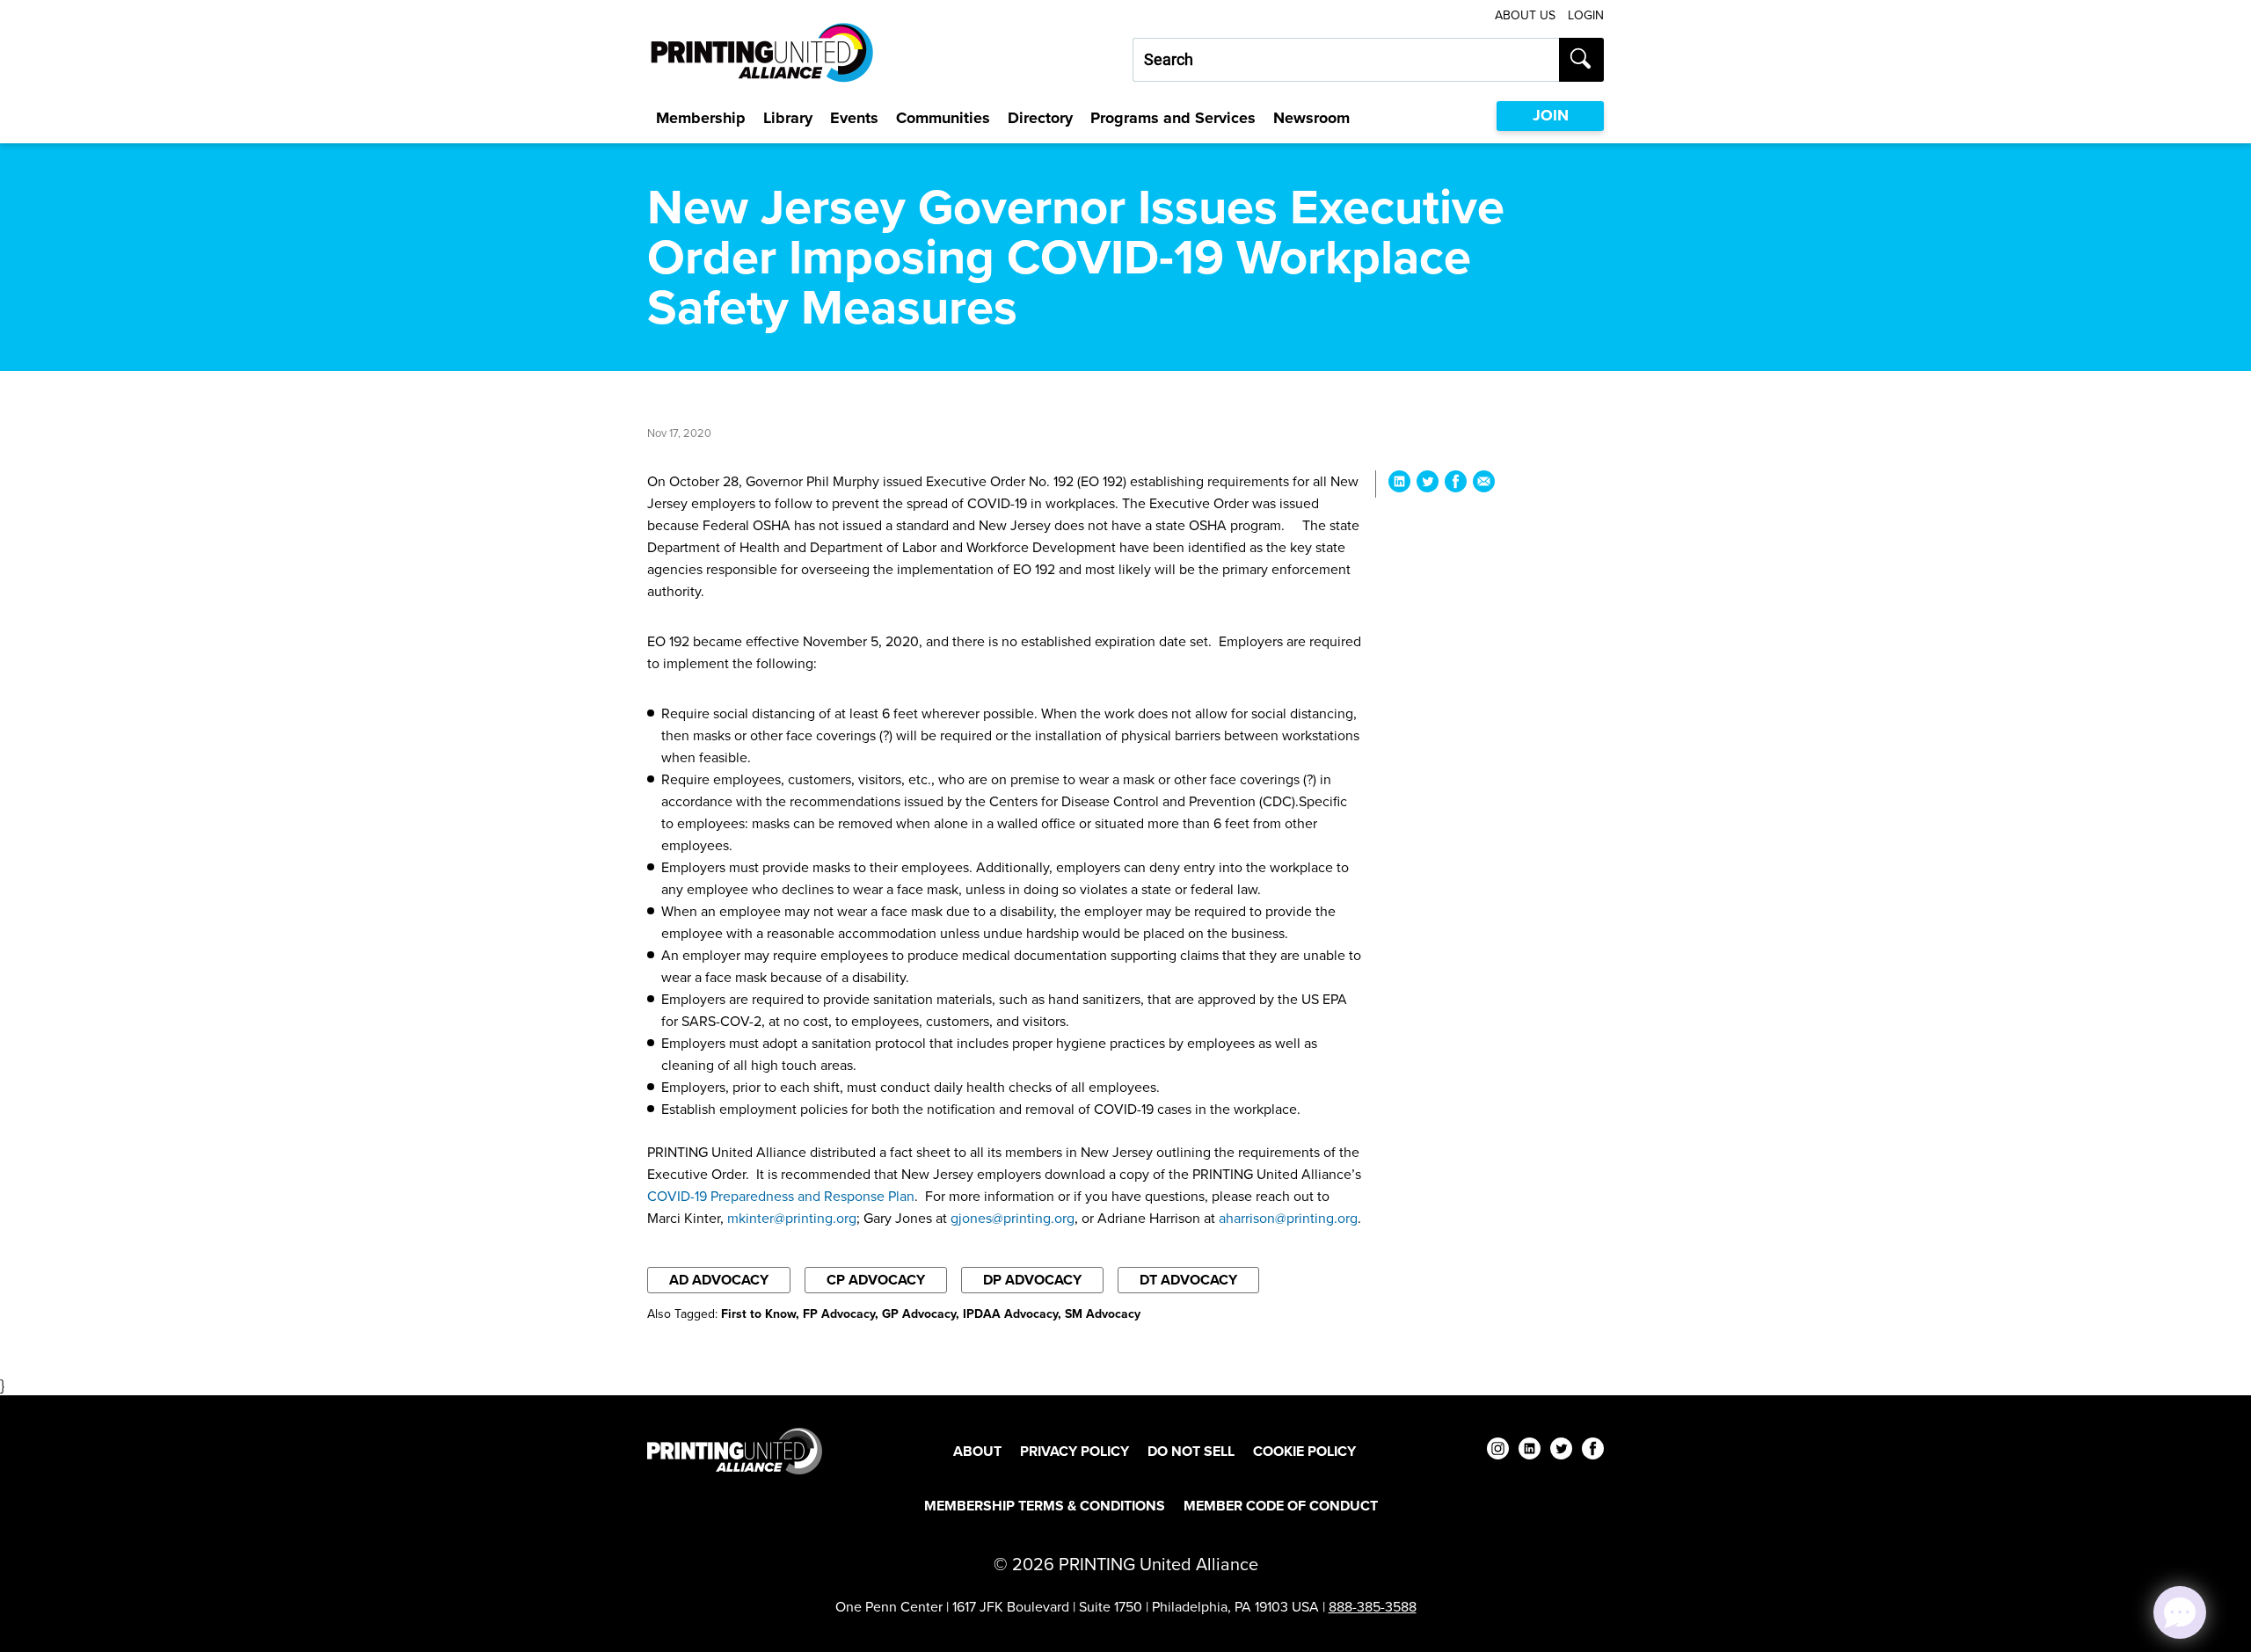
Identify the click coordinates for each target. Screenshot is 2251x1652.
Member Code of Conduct (1281, 1506)
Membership (701, 118)
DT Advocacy (1188, 1280)
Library (788, 118)
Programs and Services (1173, 118)
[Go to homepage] (735, 1451)
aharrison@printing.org (1288, 1218)
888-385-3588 (1373, 1607)
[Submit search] (1581, 60)
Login (1586, 15)
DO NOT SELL (1191, 1451)
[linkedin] (1530, 1451)
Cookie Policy (1304, 1451)
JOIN (1551, 115)
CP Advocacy (876, 1280)
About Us (1525, 15)
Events (854, 118)
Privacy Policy (1075, 1451)
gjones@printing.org (1013, 1218)
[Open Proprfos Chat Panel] (2180, 1612)
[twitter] (1561, 1451)
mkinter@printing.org (792, 1218)
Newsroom (1311, 118)
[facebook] (1593, 1451)
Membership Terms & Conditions (1045, 1506)
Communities (943, 118)
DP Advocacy (1032, 1280)
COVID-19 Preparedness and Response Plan (781, 1196)
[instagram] (1498, 1451)
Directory (1040, 118)
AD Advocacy (719, 1280)
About (977, 1451)
